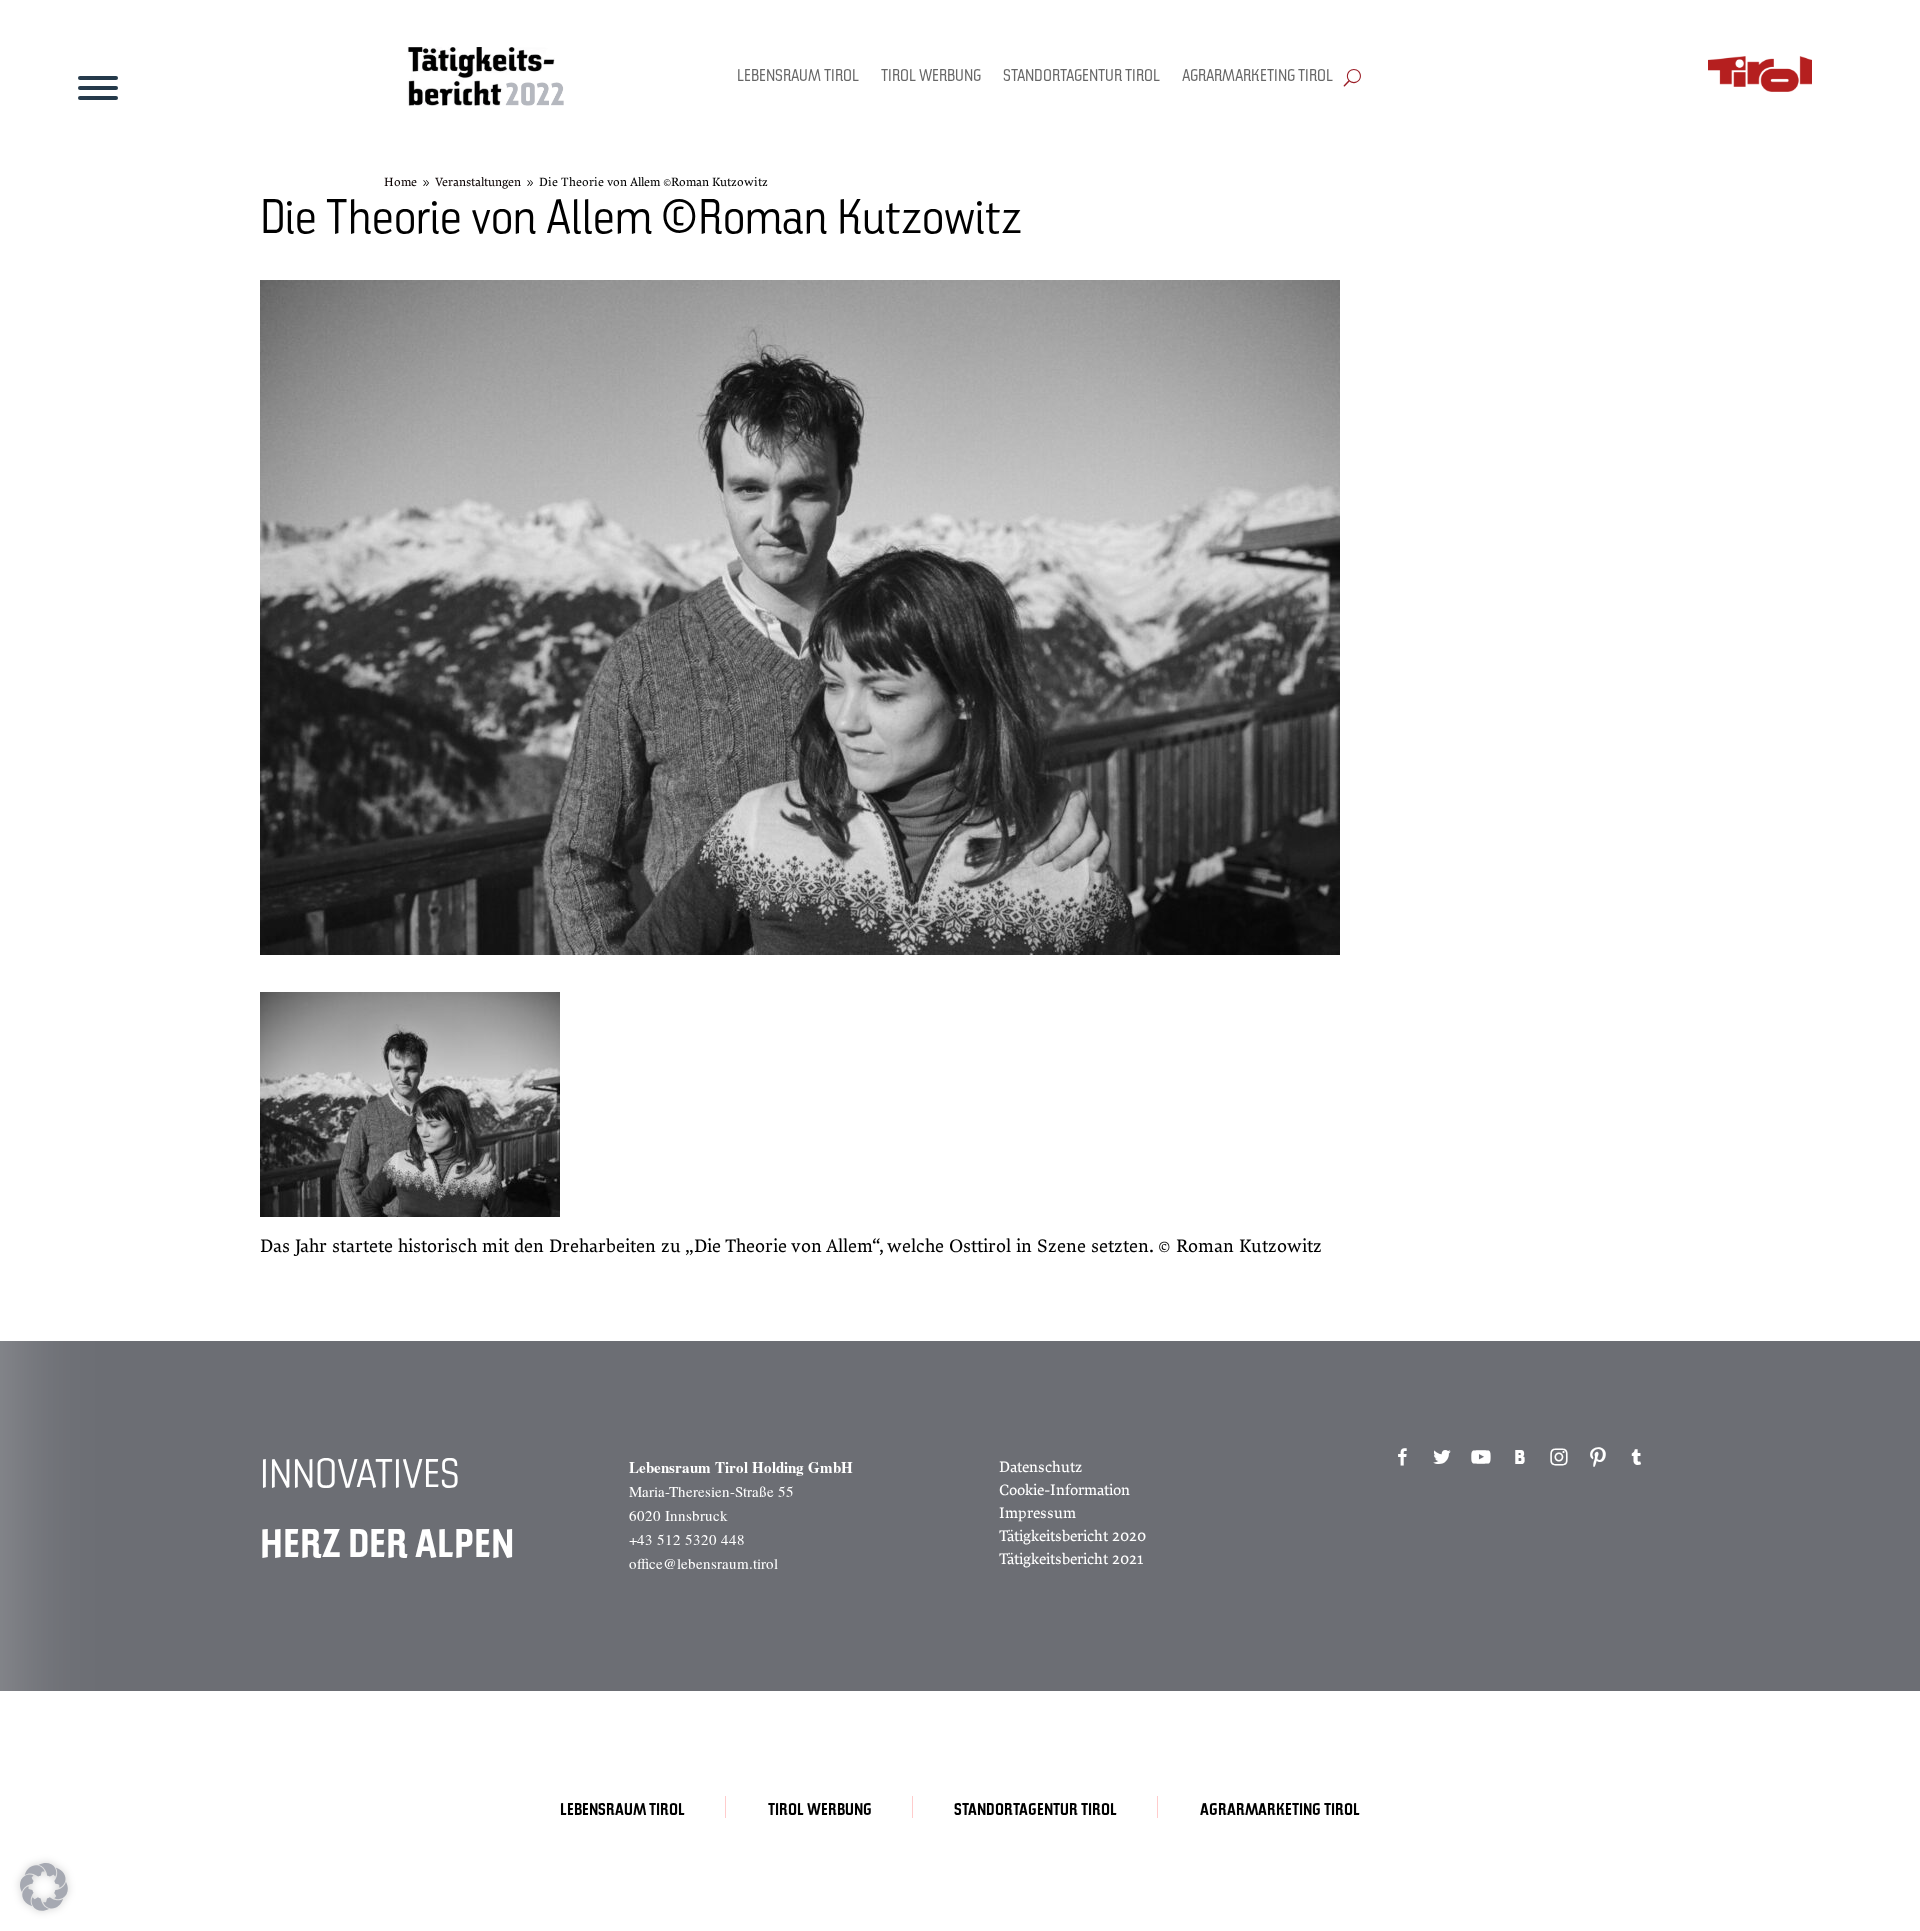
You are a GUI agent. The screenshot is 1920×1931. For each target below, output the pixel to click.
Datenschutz (1040, 1467)
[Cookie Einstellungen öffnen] (44, 1905)
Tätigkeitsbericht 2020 (1072, 1536)
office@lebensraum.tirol (703, 1563)
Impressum (1037, 1513)
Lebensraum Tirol (798, 77)
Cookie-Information (1064, 1490)
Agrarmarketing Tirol (1257, 77)
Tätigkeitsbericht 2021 (1071, 1559)
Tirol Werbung (931, 77)
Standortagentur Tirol (1081, 77)
